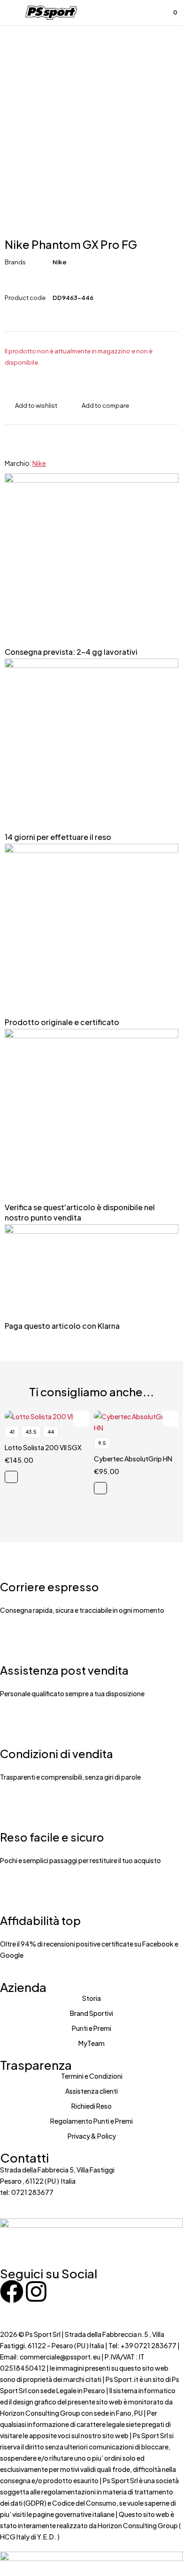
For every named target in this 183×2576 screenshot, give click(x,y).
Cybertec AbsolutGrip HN (133, 1459)
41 (12, 1432)
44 (51, 1432)
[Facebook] (12, 2291)
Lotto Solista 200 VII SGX (43, 1447)
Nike (60, 262)
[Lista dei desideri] (149, 13)
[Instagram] (36, 2291)
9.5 (102, 1443)
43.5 (31, 1432)
